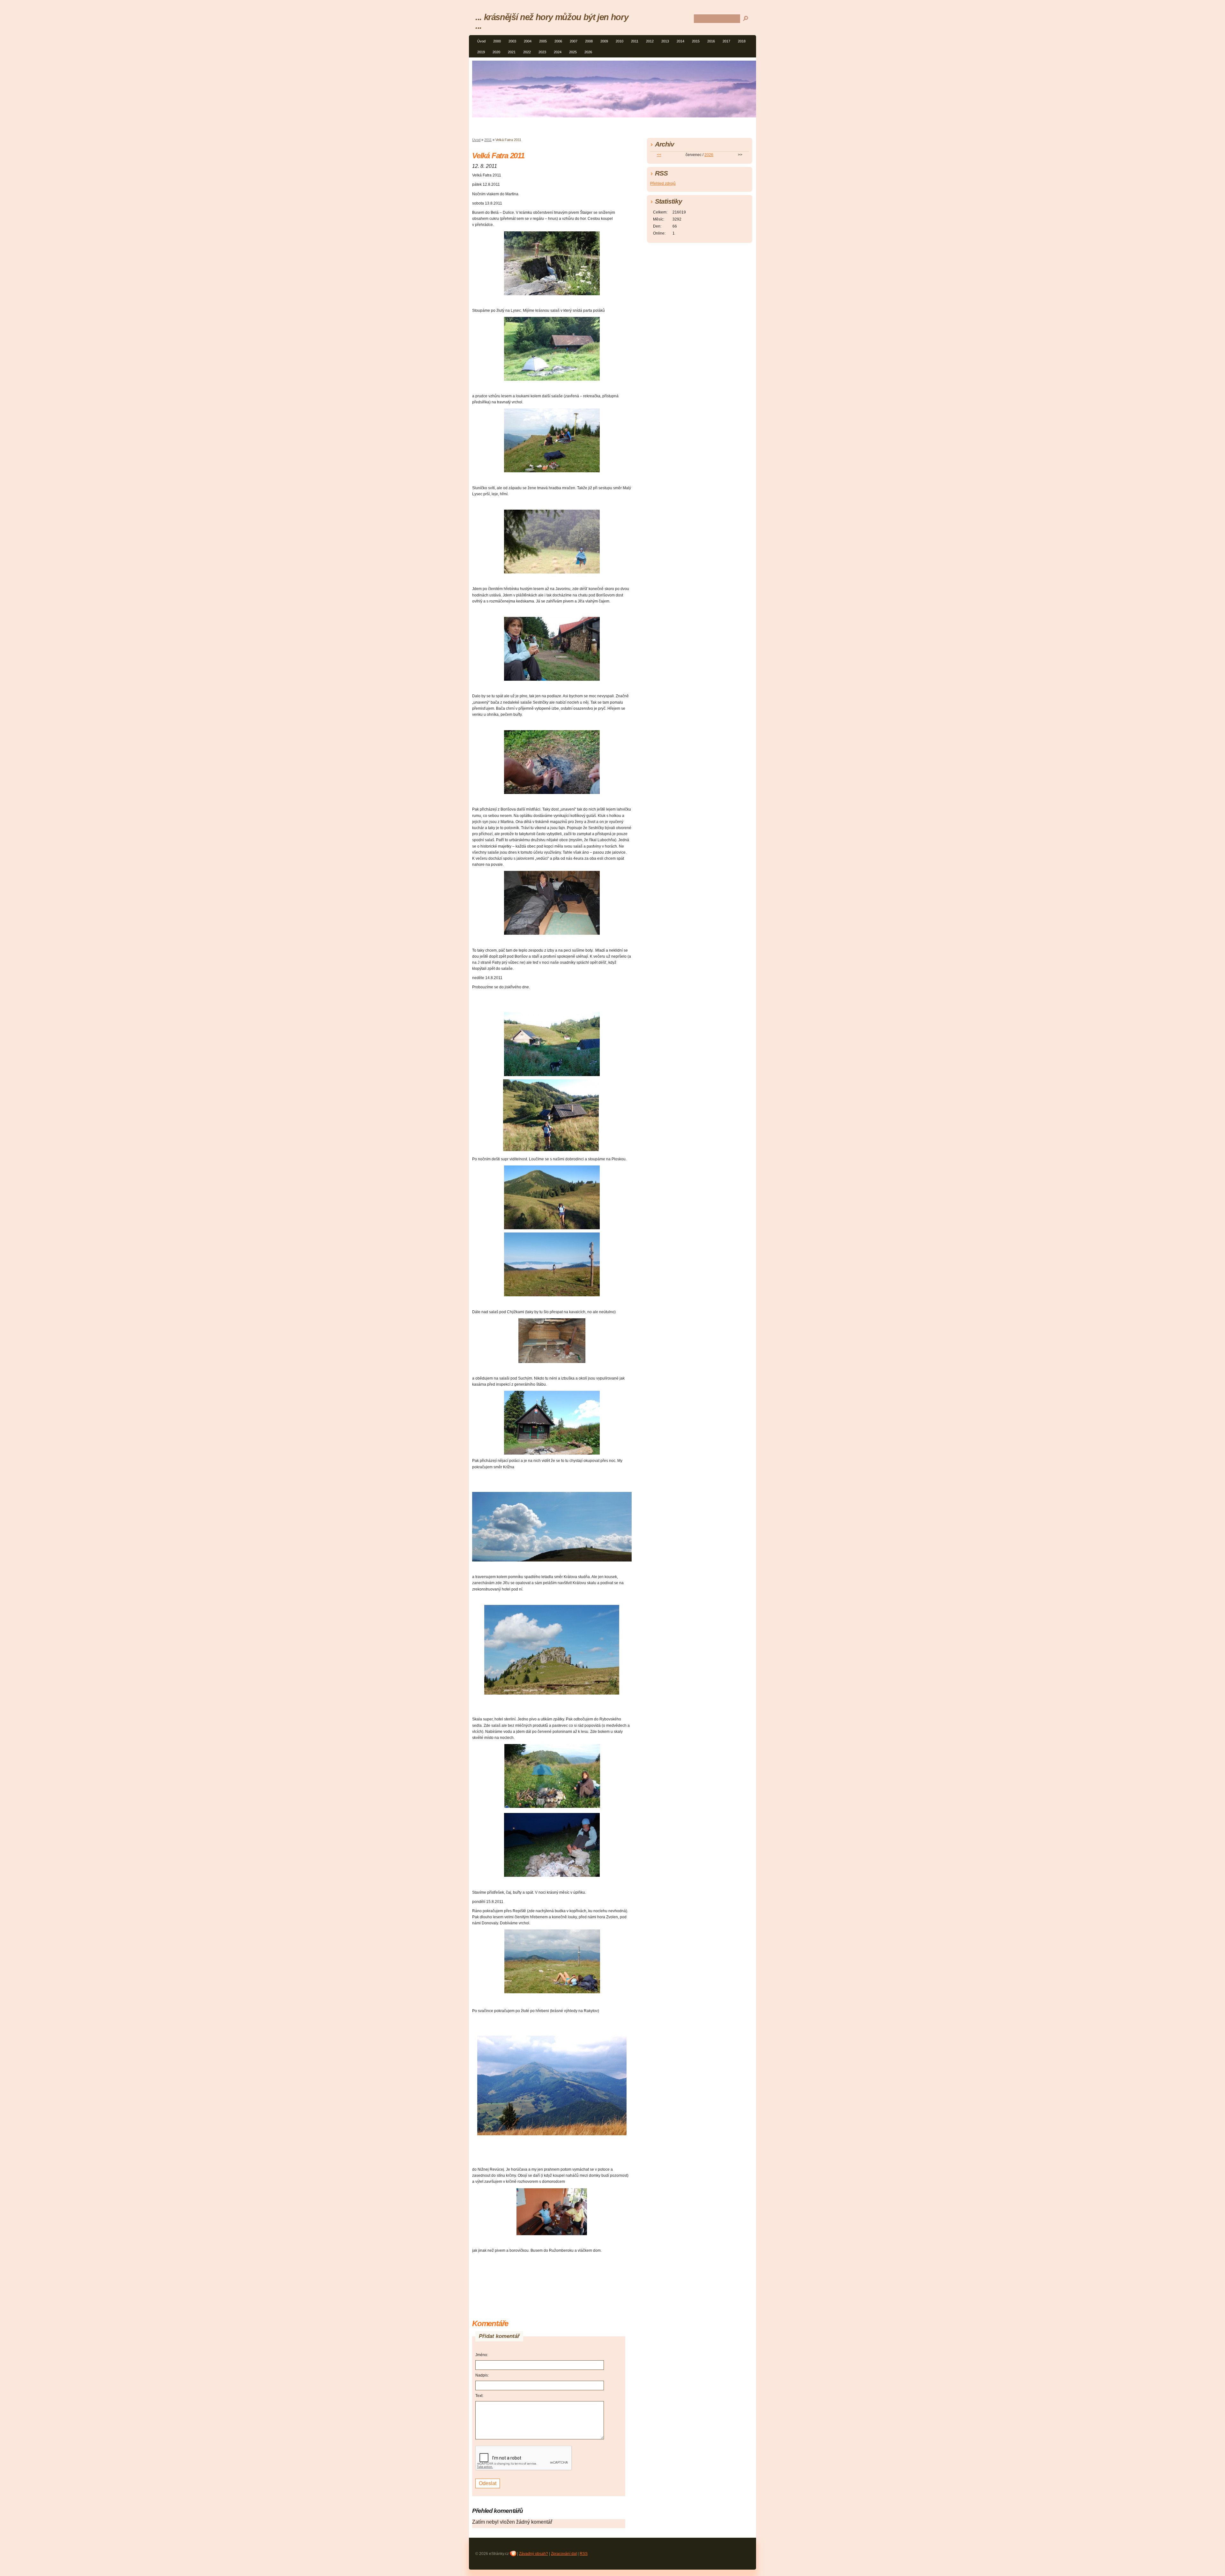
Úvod (481, 41)
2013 (665, 41)
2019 (481, 52)
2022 (527, 52)
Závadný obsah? (534, 2554)
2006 (558, 41)
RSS (584, 2554)
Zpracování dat (564, 2554)
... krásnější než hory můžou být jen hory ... (552, 21)
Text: (479, 2396)
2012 (650, 41)
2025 (573, 52)
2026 (588, 52)
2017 (726, 41)
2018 (742, 41)
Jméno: (482, 2355)
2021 (512, 52)
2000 (497, 41)
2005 (543, 41)
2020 (496, 52)
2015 (696, 41)
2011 (635, 41)
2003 (512, 41)
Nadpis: (482, 2375)
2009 (604, 41)
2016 (711, 41)
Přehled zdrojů (663, 183)
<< (659, 155)
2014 (680, 41)
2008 (589, 41)
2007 (574, 41)
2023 (542, 52)
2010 (620, 41)
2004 (528, 41)
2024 (558, 52)
